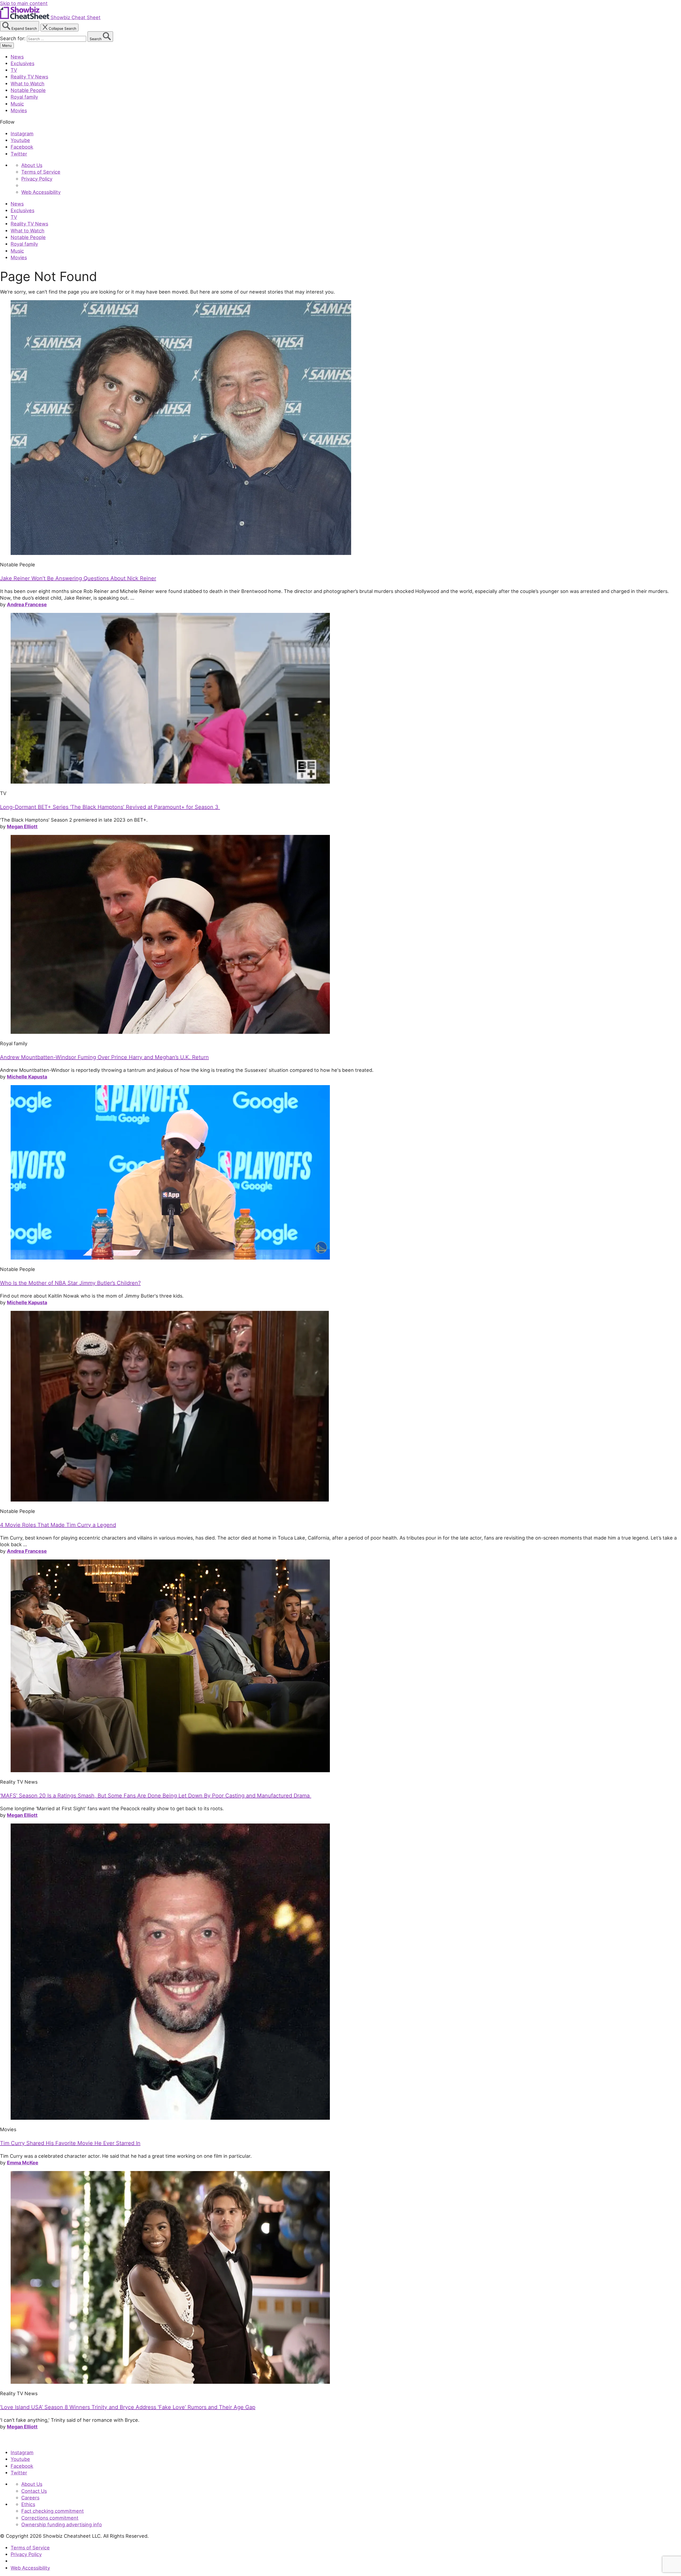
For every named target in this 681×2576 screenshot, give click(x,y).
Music (17, 104)
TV (14, 70)
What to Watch (28, 83)
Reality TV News (29, 77)
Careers (30, 2498)
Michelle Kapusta (27, 1077)
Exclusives (22, 63)
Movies (19, 110)
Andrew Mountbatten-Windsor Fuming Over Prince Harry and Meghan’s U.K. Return (104, 1057)
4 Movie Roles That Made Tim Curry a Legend (58, 1525)
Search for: (13, 38)
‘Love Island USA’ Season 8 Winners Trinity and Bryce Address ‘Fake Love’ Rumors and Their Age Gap (128, 2407)
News (17, 57)
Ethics (28, 2504)
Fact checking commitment (53, 2511)
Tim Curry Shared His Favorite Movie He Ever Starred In (70, 2143)
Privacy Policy (37, 179)
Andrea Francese (27, 604)
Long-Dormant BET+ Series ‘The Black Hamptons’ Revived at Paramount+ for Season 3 (110, 807)
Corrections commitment (50, 2518)
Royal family (24, 97)
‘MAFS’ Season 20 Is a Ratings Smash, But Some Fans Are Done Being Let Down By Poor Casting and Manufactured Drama (156, 1796)
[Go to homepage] (25, 2441)
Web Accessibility (41, 192)
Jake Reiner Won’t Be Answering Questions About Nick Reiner (78, 578)
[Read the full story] (181, 553)
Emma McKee (23, 2163)
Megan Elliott (22, 826)
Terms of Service (41, 172)
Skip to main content (24, 3)
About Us (32, 165)
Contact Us (34, 2491)
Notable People (28, 90)
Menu (7, 45)
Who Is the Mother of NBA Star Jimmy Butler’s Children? (70, 1283)
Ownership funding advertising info (62, 2524)
